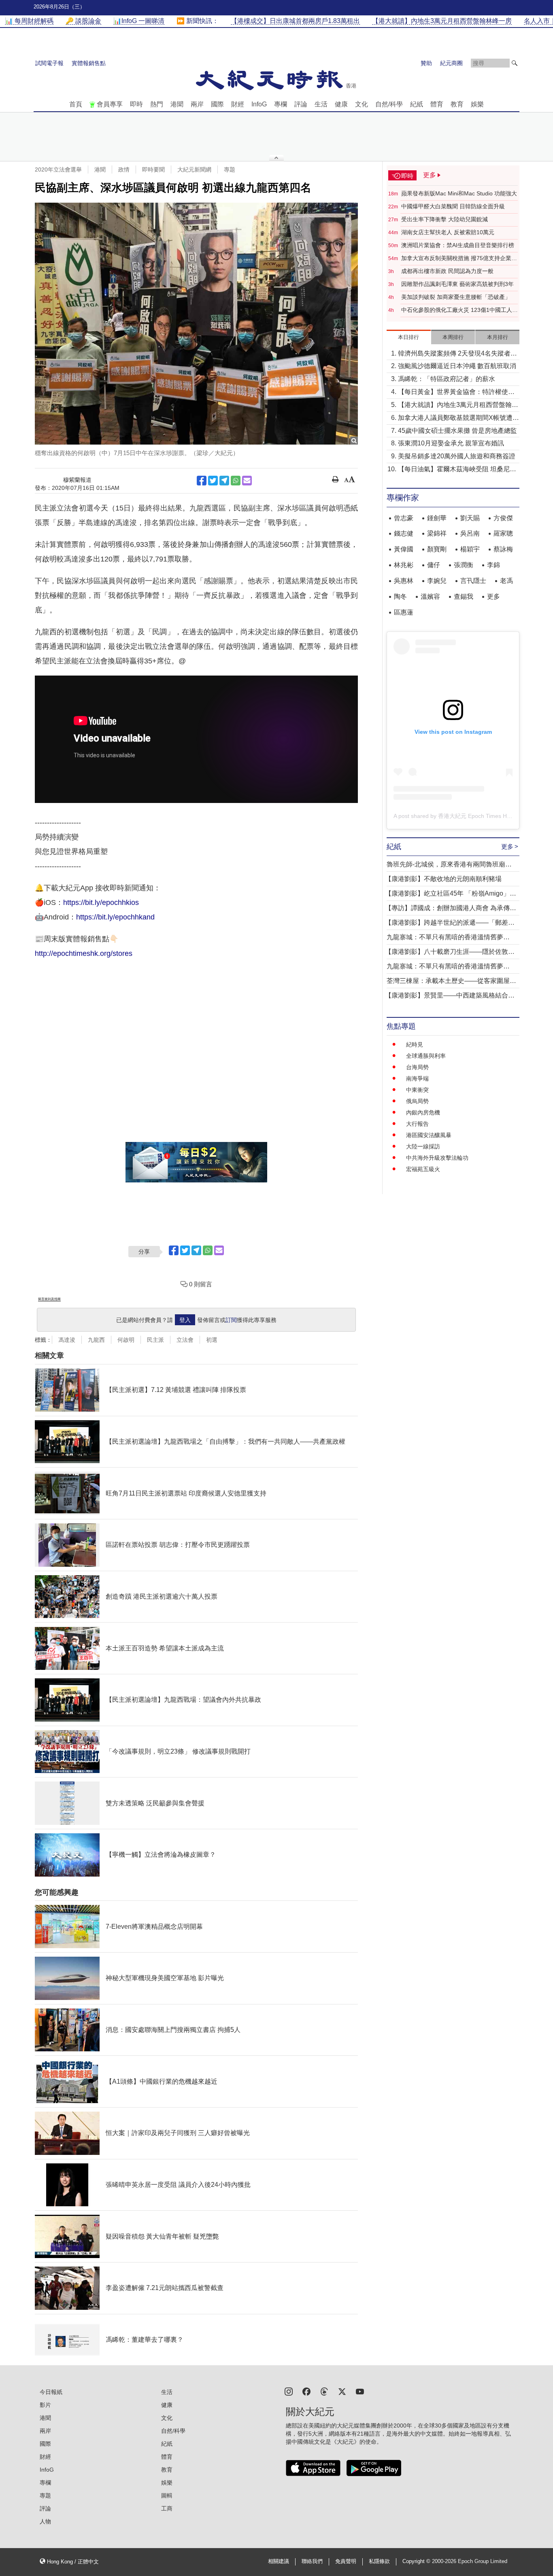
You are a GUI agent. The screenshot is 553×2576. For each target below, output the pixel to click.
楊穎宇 (470, 549)
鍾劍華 (437, 518)
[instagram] (289, 2391)
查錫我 (464, 596)
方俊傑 (503, 518)
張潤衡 (464, 565)
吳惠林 (404, 581)
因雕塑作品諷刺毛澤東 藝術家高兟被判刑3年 (457, 284)
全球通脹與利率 (426, 1056)
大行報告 (417, 1124)
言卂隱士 (473, 581)
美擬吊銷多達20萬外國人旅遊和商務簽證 (457, 456)
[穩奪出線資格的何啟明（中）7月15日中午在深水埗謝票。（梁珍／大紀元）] (196, 324)
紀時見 (415, 1044)
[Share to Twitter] (213, 481)
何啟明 (126, 1340)
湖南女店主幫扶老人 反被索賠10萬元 (448, 232)
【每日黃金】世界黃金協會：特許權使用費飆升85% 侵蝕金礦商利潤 (456, 393)
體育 (437, 104)
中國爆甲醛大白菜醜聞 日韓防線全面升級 (453, 206)
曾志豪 (404, 518)
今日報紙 (51, 2392)
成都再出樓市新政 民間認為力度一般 (447, 271)
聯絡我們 (312, 2561)
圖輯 (167, 2495)
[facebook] (306, 2391)
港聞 (177, 104)
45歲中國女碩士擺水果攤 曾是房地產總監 (457, 431)
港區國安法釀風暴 (429, 1135)
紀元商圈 (451, 63)
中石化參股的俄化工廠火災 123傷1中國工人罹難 (459, 310)
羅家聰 (503, 533)
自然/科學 (389, 104)
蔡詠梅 (503, 549)
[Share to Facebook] (202, 481)
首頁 (76, 104)
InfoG (259, 104)
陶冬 (400, 596)
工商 (167, 2508)
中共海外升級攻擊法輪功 (437, 1158)
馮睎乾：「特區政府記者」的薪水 (447, 379)
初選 (212, 1340)
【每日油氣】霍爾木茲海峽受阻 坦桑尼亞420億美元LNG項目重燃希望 (457, 470)
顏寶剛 (437, 549)
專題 (230, 169)
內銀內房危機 (423, 1112)
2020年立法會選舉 (58, 169)
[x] (342, 2391)
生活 (321, 104)
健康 (341, 104)
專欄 (281, 104)
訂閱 (231, 1320)
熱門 (157, 104)
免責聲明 (346, 2561)
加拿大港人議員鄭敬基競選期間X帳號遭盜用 (458, 418)
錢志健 (404, 533)
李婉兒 (437, 581)
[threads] (324, 2391)
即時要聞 (153, 169)
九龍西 (96, 1340)
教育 (457, 104)
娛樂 (477, 104)
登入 (185, 1320)
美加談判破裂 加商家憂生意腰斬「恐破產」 (456, 297)
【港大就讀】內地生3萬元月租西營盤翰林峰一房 (458, 406)
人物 (45, 2521)
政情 (124, 169)
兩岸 (197, 104)
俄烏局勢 (417, 1101)
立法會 (185, 1340)
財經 (238, 104)
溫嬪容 (430, 596)
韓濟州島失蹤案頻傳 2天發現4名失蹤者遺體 (457, 354)
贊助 (426, 63)
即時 (136, 104)
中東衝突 (417, 1090)
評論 (301, 104)
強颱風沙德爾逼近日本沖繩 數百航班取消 (457, 366)
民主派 (155, 1340)
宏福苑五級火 (423, 1169)
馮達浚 (67, 1340)
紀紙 (417, 104)
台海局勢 (417, 1067)
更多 (493, 596)
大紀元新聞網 (194, 169)
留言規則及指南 (49, 1299)
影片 (45, 2405)
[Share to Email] (247, 481)
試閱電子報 (49, 63)
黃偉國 (404, 549)
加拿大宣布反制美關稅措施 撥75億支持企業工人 (459, 258)
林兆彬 (404, 565)
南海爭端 (417, 1078)
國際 (217, 104)
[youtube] (360, 2391)
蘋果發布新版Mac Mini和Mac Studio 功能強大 (459, 193)
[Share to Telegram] (224, 481)
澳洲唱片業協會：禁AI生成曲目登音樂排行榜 (458, 245)
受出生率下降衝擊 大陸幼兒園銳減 (445, 219)
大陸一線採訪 (423, 1146)
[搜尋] (515, 63)
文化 (362, 104)
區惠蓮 (404, 612)
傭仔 (434, 565)
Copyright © (417, 2561)
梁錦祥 (437, 533)
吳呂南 (470, 533)
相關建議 (279, 2561)
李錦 (493, 565)
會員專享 (110, 104)
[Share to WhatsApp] (236, 481)
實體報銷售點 (89, 63)
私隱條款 (379, 2561)
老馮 (506, 581)
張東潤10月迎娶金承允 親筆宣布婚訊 (451, 443)
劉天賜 (470, 518)
